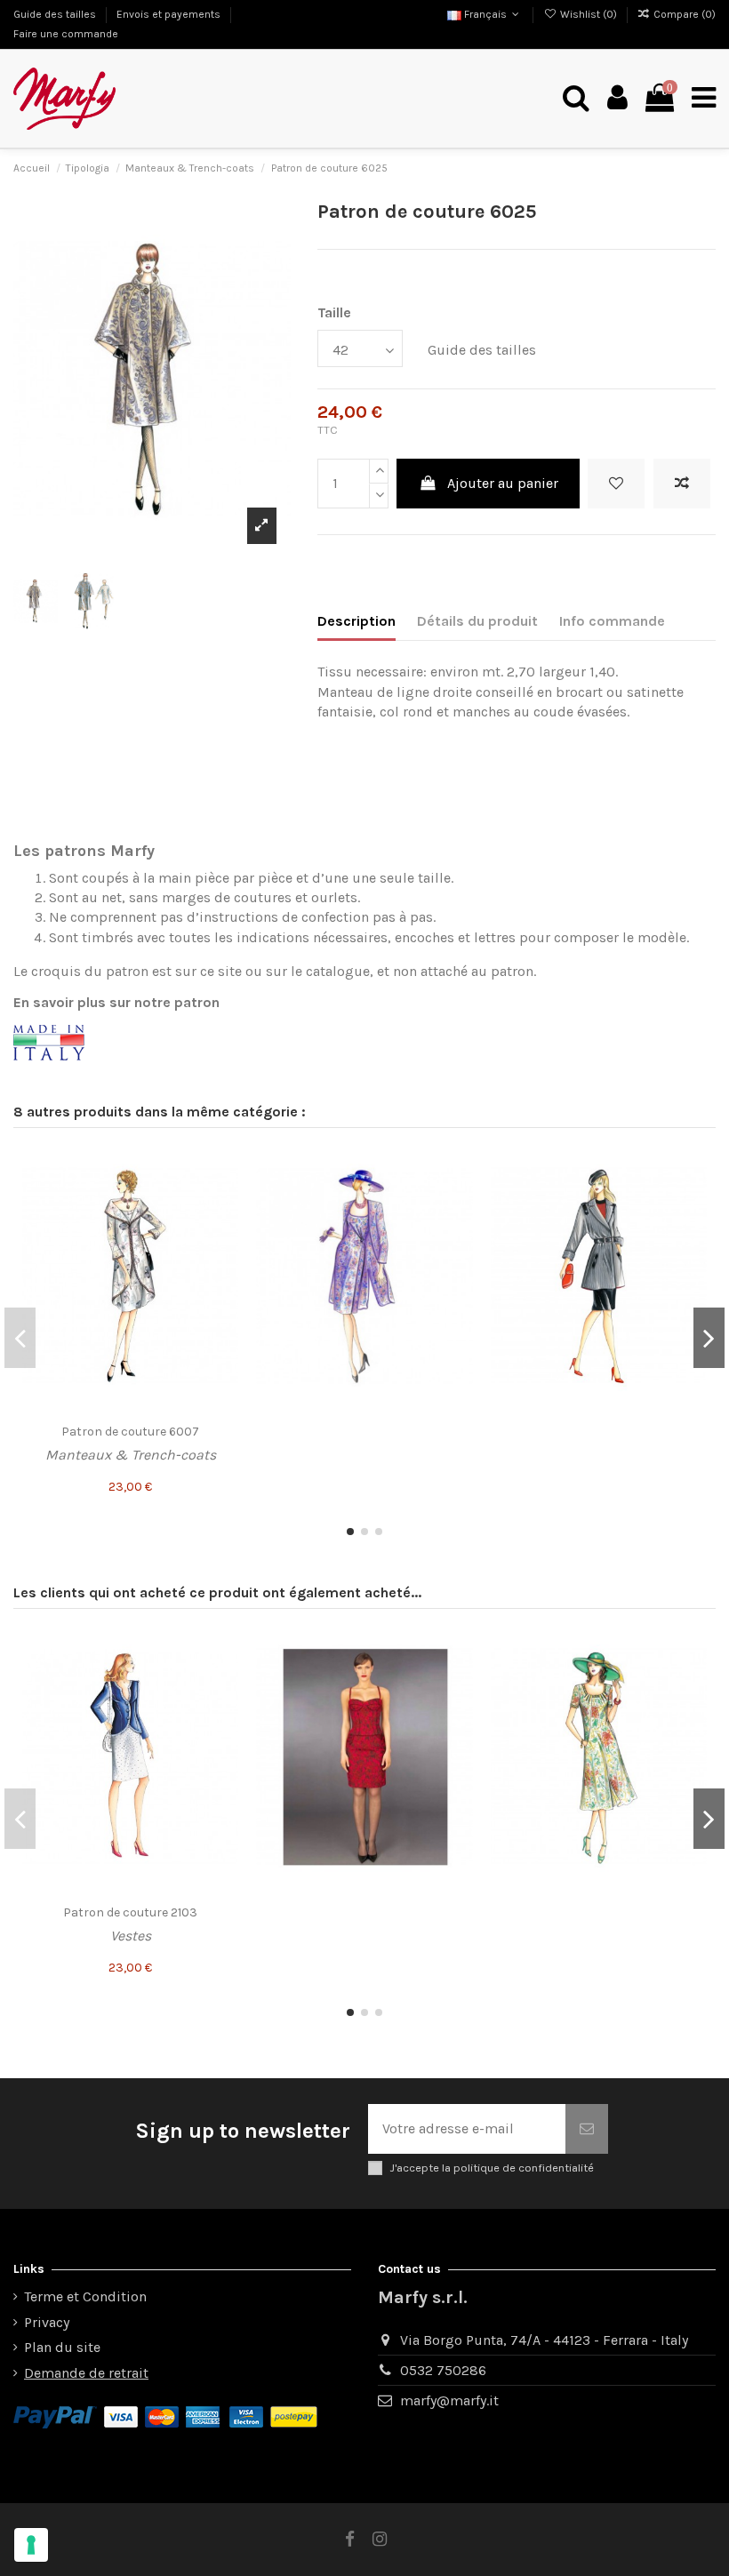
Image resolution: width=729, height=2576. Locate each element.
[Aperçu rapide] (224, 1231)
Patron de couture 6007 (130, 1432)
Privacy (47, 2322)
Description (356, 621)
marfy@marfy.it (449, 2400)
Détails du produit (477, 621)
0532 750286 (443, 2370)
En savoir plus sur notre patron (116, 1002)
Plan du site (62, 2347)
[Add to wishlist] (616, 484)
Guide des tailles (56, 14)
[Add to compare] (682, 484)
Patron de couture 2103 (130, 1912)
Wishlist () (588, 14)
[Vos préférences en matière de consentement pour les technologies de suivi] (31, 2545)
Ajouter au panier (503, 483)
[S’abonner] (587, 2129)
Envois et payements (170, 14)
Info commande (612, 621)
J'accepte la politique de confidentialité (492, 2168)
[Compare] (224, 1198)
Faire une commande (66, 34)
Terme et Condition (85, 2296)
